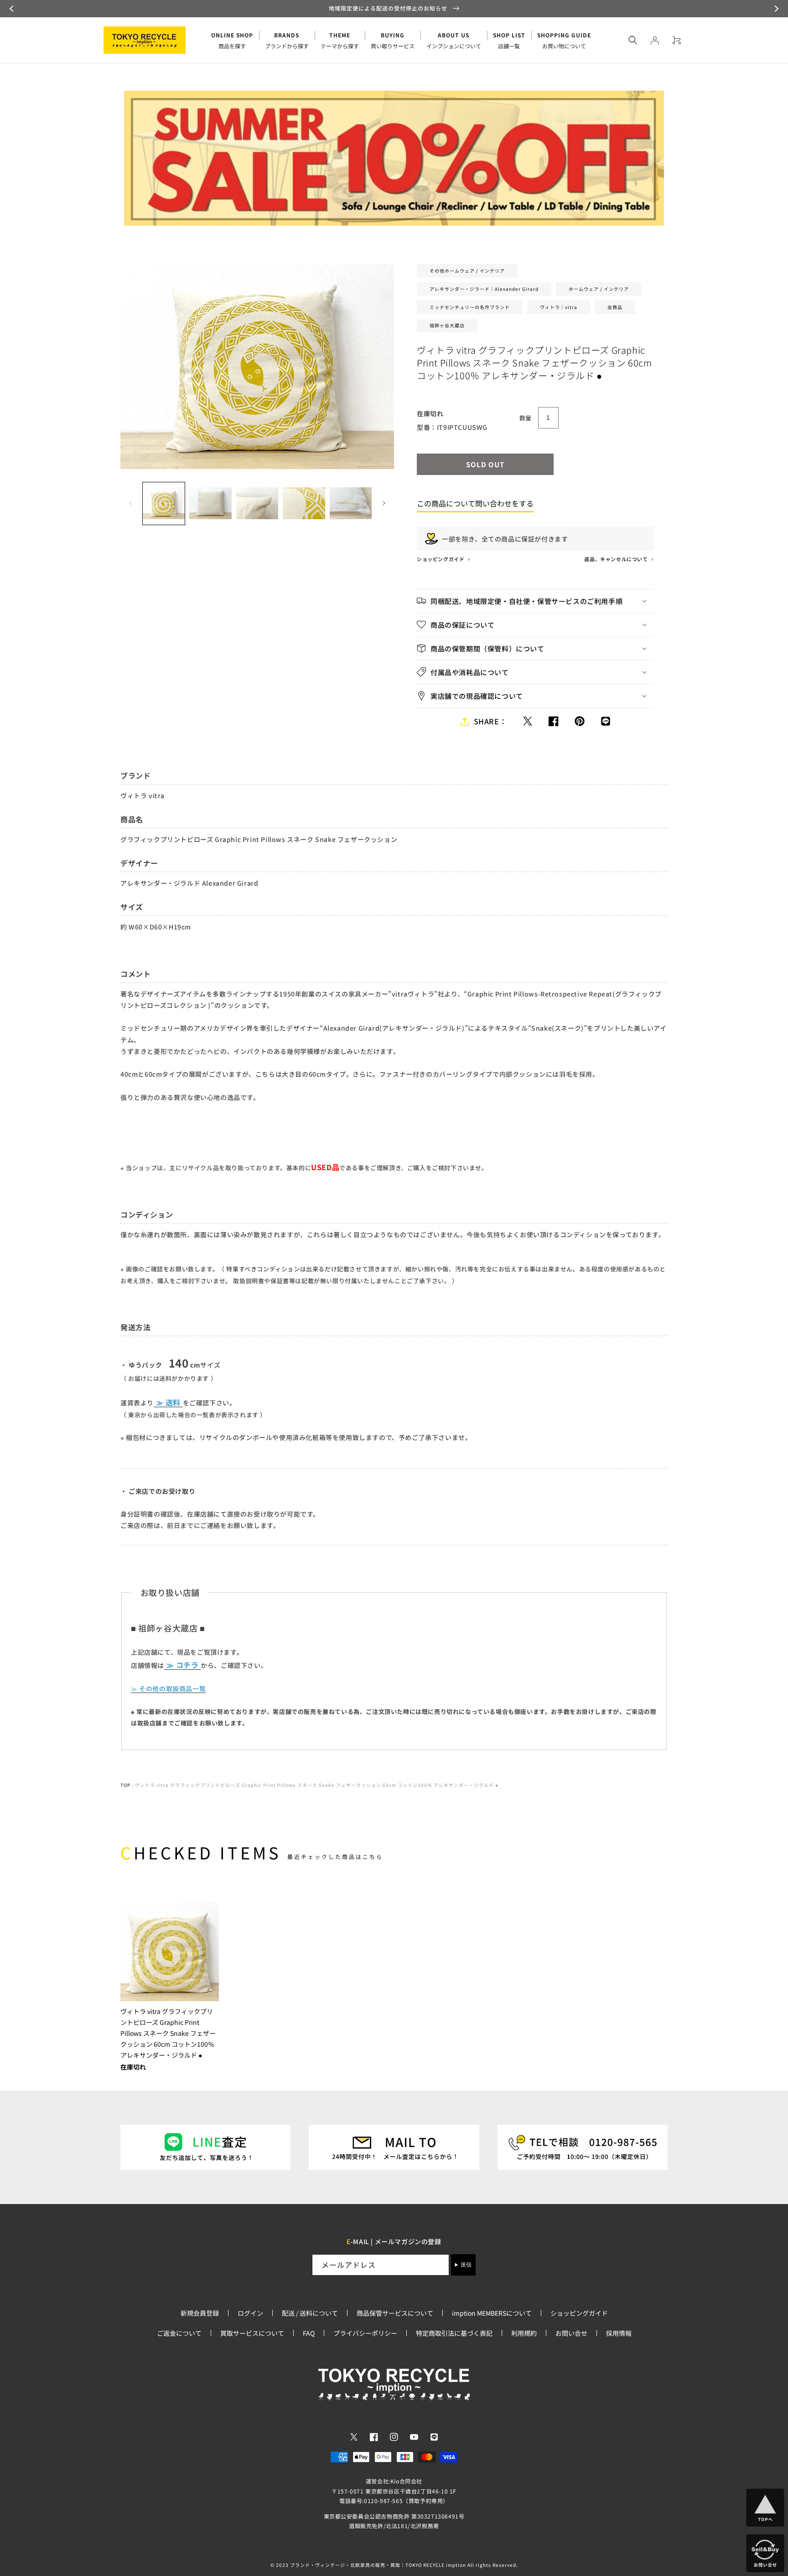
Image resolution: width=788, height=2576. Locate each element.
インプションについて (454, 40)
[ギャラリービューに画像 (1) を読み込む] (164, 503)
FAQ (309, 2333)
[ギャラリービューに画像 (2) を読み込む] (210, 503)
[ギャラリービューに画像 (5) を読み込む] (351, 503)
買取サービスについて (252, 2333)
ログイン (250, 2313)
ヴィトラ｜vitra (559, 307)
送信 (466, 2265)
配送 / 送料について (310, 2313)
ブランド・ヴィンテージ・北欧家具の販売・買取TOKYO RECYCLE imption (378, 2565)
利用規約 (524, 2333)
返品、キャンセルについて (617, 559)
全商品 (615, 307)
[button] (13, 9)
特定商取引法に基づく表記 (454, 2333)
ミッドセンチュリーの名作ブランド (470, 307)
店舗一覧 (509, 40)
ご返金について (179, 2333)
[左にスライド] (130, 503)
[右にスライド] (384, 503)
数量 (526, 418)
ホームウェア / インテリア (599, 289)
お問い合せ (571, 2333)
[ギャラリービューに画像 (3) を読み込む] (257, 503)
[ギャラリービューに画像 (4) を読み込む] (304, 503)
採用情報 (619, 2333)
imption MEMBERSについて (492, 2313)
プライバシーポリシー (365, 2333)
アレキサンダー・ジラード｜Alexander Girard (484, 289)
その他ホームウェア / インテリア (467, 271)
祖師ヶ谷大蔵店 (447, 325)
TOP (125, 1785)
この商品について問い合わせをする (475, 503)
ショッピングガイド (441, 559)
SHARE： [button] (490, 721)
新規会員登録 (200, 2313)
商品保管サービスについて (395, 2313)
